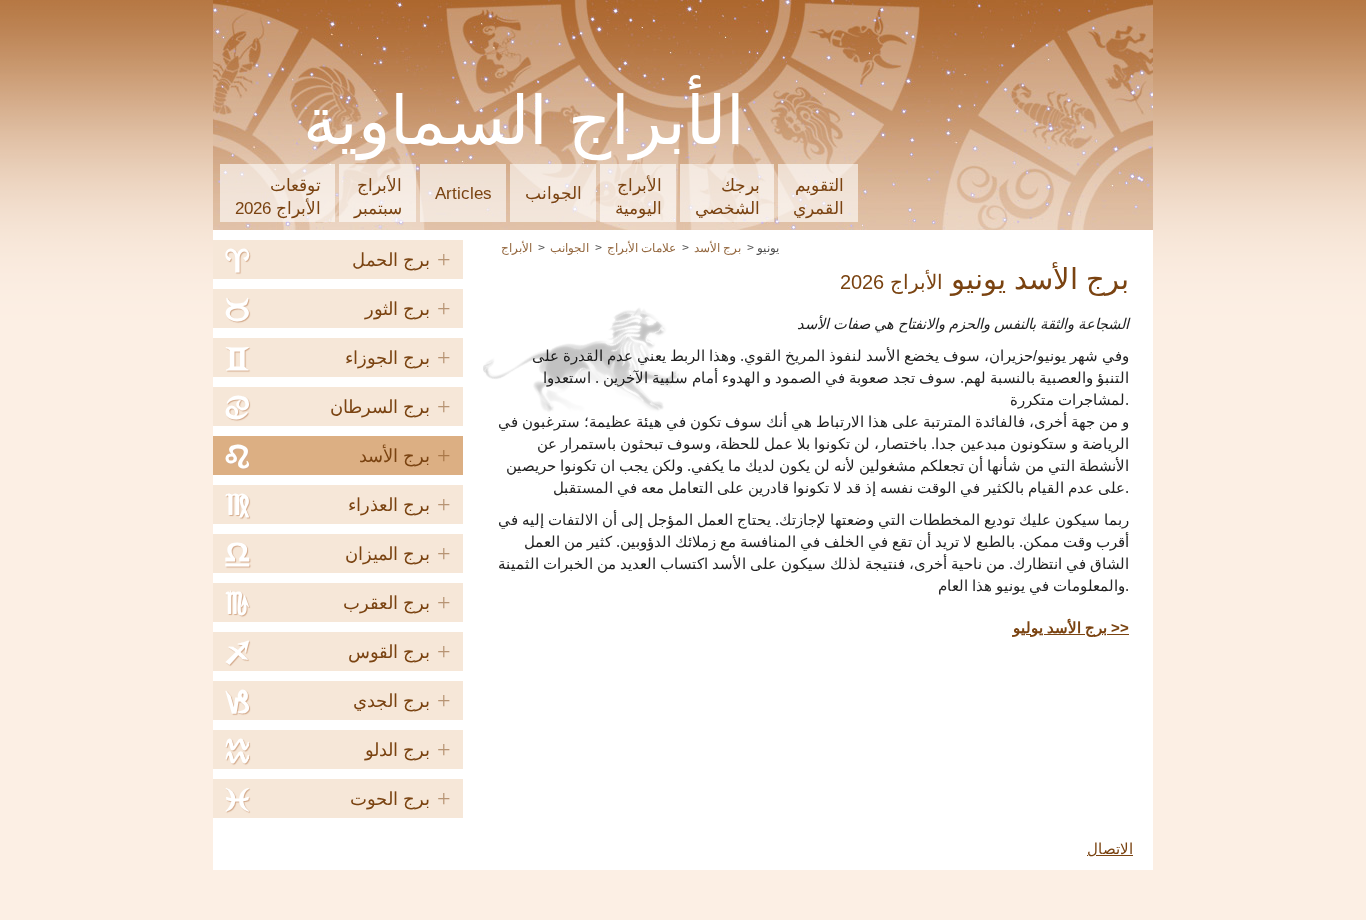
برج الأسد (717, 247)
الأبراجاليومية (638, 197)
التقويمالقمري (818, 197)
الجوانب (553, 193)
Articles (463, 193)
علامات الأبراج (641, 247)
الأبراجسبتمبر (378, 197)
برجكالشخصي (727, 197)
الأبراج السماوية (524, 121)
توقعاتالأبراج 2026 (278, 197)
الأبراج (516, 247)
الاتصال (1110, 849)
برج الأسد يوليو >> (1071, 628)
